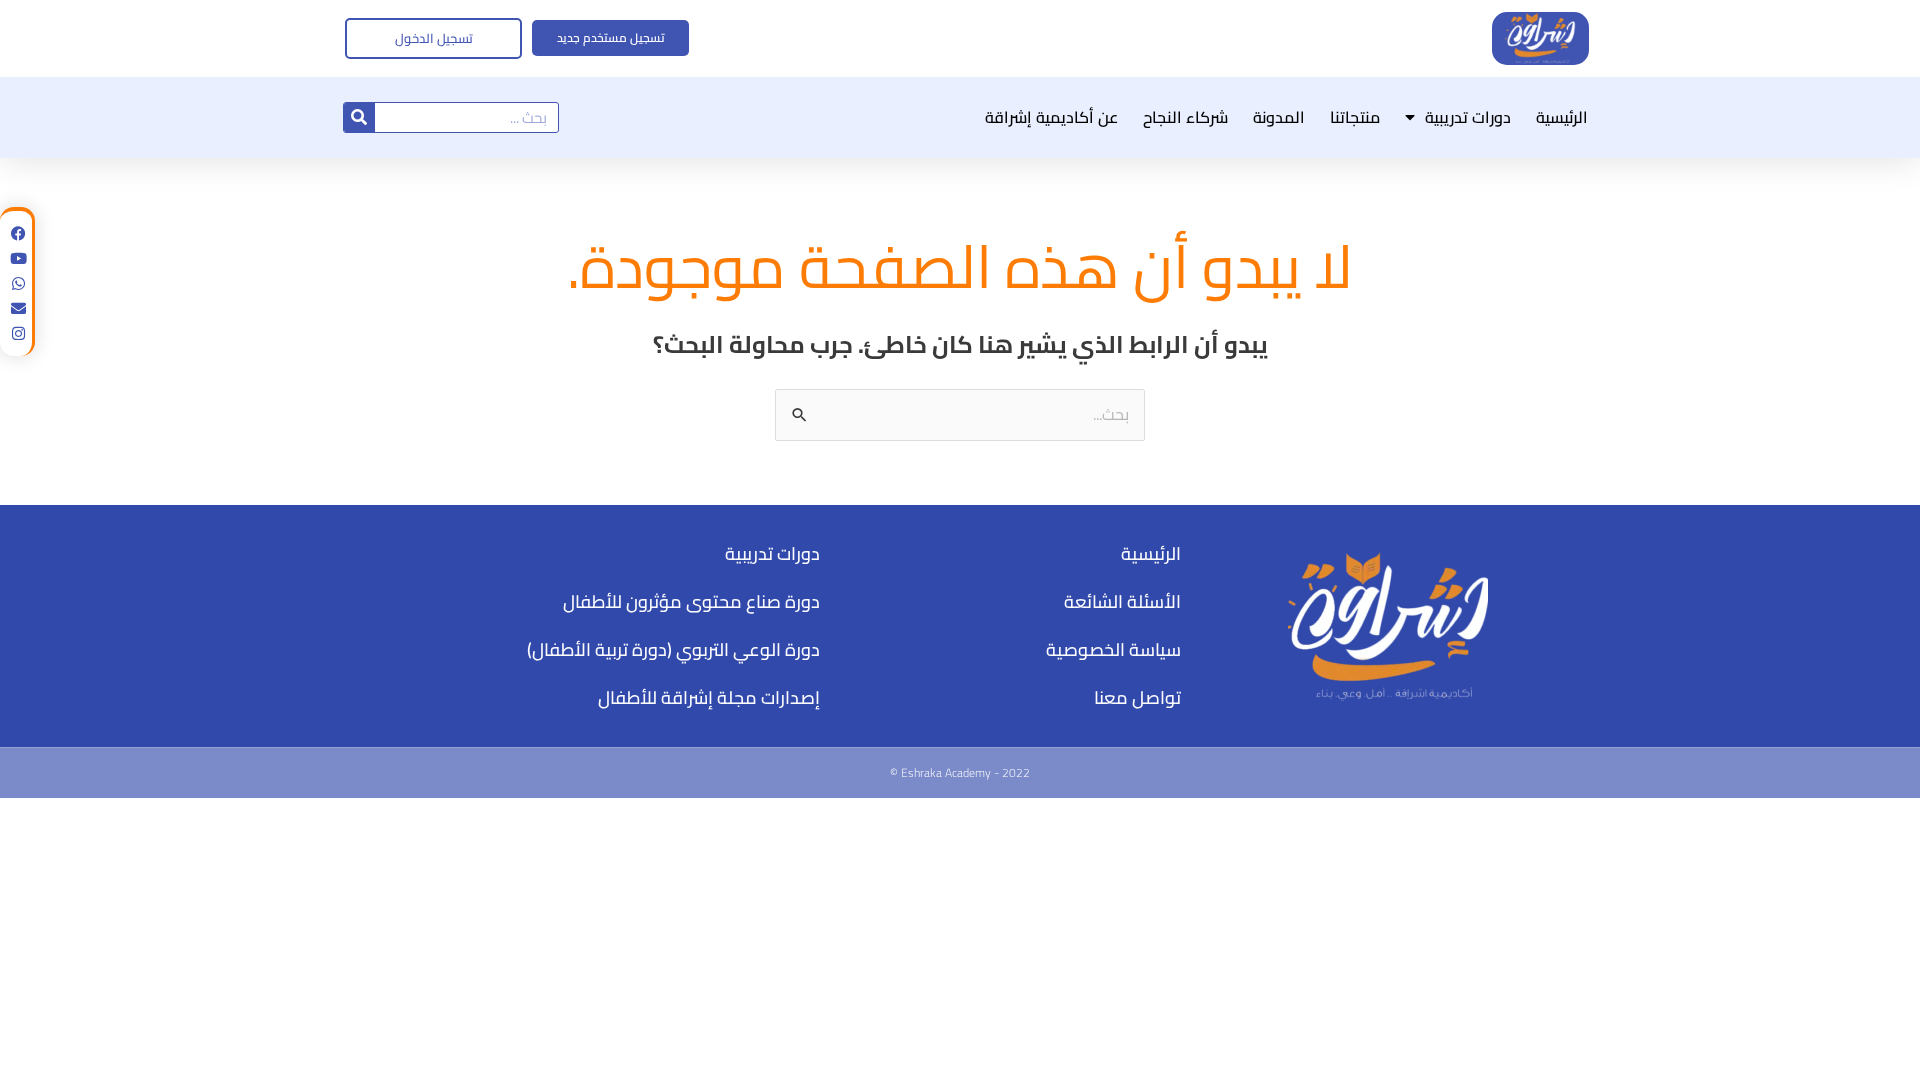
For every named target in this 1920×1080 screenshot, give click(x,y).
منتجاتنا (1355, 117)
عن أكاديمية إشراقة (1051, 117)
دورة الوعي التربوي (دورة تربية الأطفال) (673, 649)
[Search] (359, 117)
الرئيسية (1562, 117)
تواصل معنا (1137, 697)
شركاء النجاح (1185, 117)
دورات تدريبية (1468, 117)
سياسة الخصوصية (1113, 649)
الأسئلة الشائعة (1122, 601)
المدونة (1279, 117)
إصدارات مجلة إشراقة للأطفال (709, 697)
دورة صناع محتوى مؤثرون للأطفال (691, 601)
